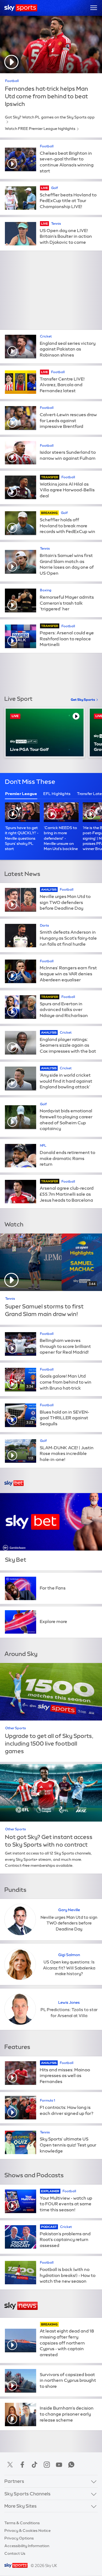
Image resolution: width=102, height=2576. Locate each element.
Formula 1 (47, 2100)
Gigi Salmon (69, 1955)
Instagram (47, 2465)
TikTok (35, 2465)
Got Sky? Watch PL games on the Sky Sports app (50, 117)
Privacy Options (19, 2538)
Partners (14, 2481)
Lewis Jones (69, 2002)
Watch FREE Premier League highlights (40, 129)
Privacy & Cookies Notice (27, 2531)
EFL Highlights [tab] (57, 794)
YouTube (59, 2465)
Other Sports (16, 1728)
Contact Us (15, 2553)
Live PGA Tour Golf (29, 749)
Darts (44, 925)
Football (12, 81)
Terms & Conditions (22, 2523)
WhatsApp (71, 2465)
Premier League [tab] (21, 794)
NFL (43, 1146)
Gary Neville (69, 1910)
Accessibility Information (27, 2546)
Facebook (22, 2465)
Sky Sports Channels (27, 2494)
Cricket (46, 336)
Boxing (46, 590)
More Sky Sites (21, 2506)
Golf (55, 188)
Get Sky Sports (83, 700)
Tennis (56, 224)
